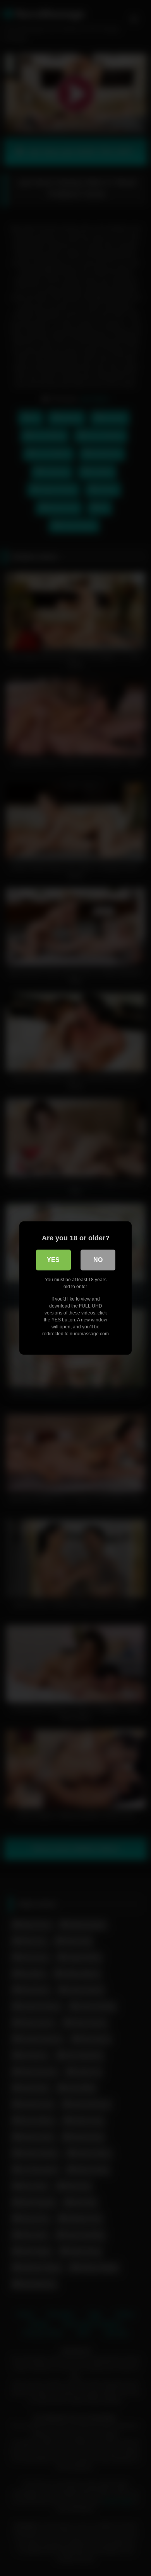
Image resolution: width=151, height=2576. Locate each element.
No (98, 1260)
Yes (53, 1260)
